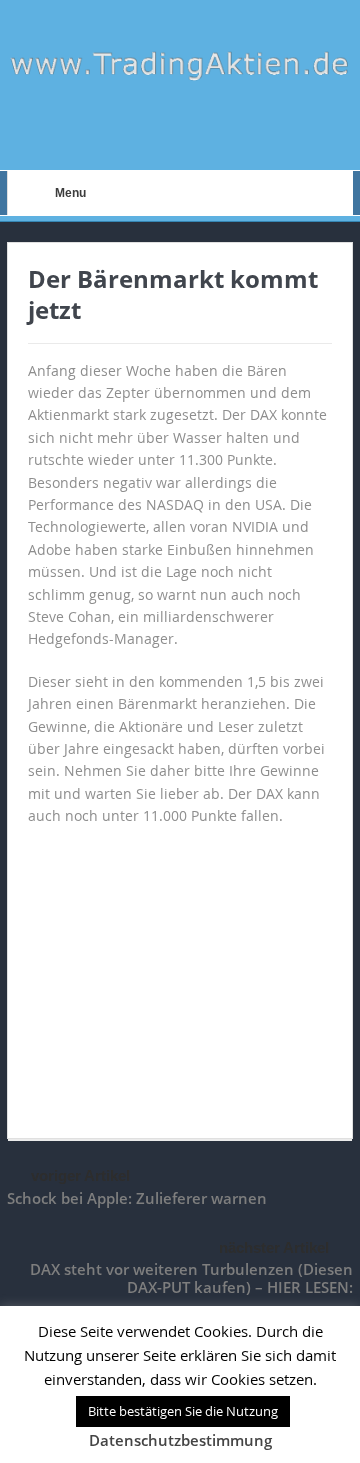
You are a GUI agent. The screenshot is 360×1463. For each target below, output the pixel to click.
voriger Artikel (80, 1175)
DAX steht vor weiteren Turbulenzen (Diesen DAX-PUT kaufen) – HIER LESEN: (191, 1278)
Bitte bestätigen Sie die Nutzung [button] (183, 1411)
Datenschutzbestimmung (180, 1440)
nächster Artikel (274, 1247)
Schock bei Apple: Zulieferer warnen (137, 1198)
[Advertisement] (180, 973)
